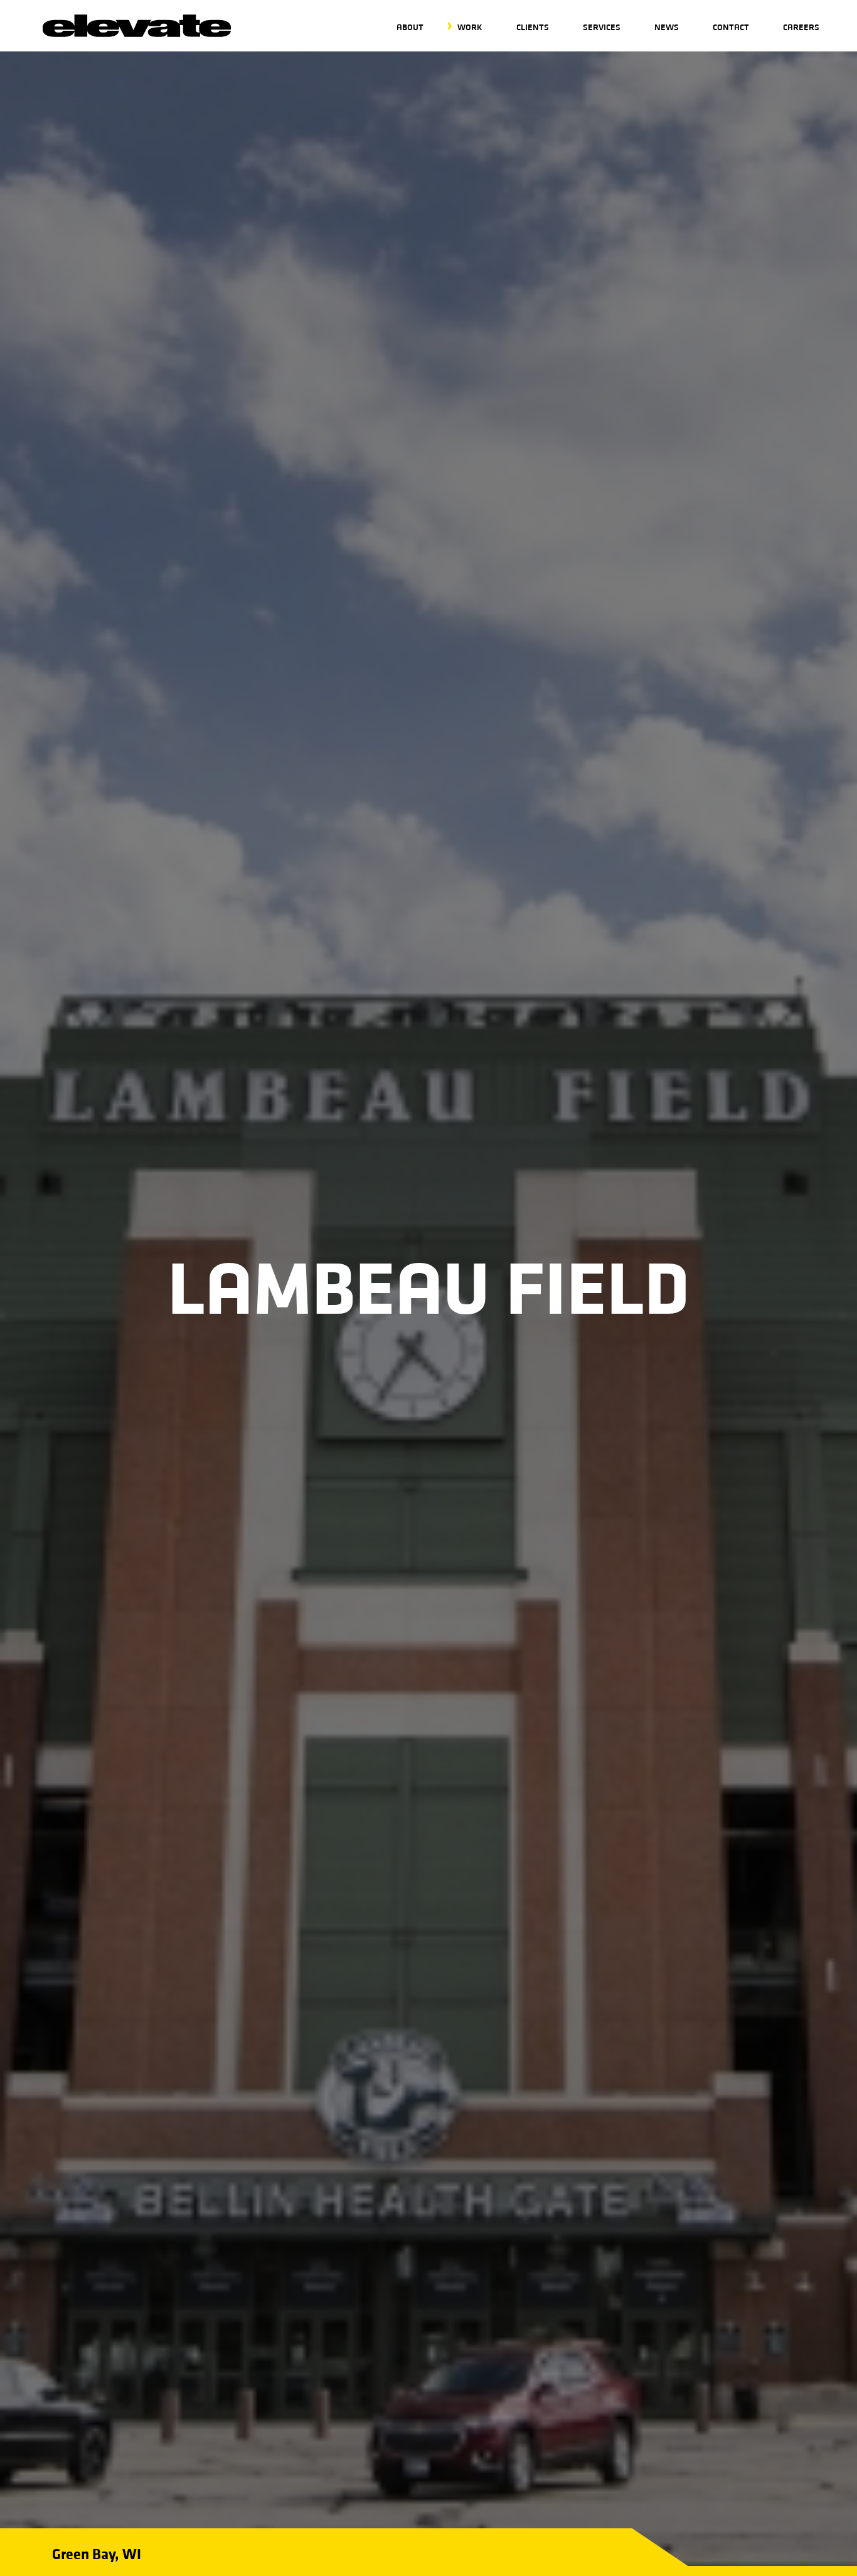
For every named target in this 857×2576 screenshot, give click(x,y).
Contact (731, 27)
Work (470, 27)
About (410, 27)
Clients (533, 27)
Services (602, 27)
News (667, 27)
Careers (801, 27)
